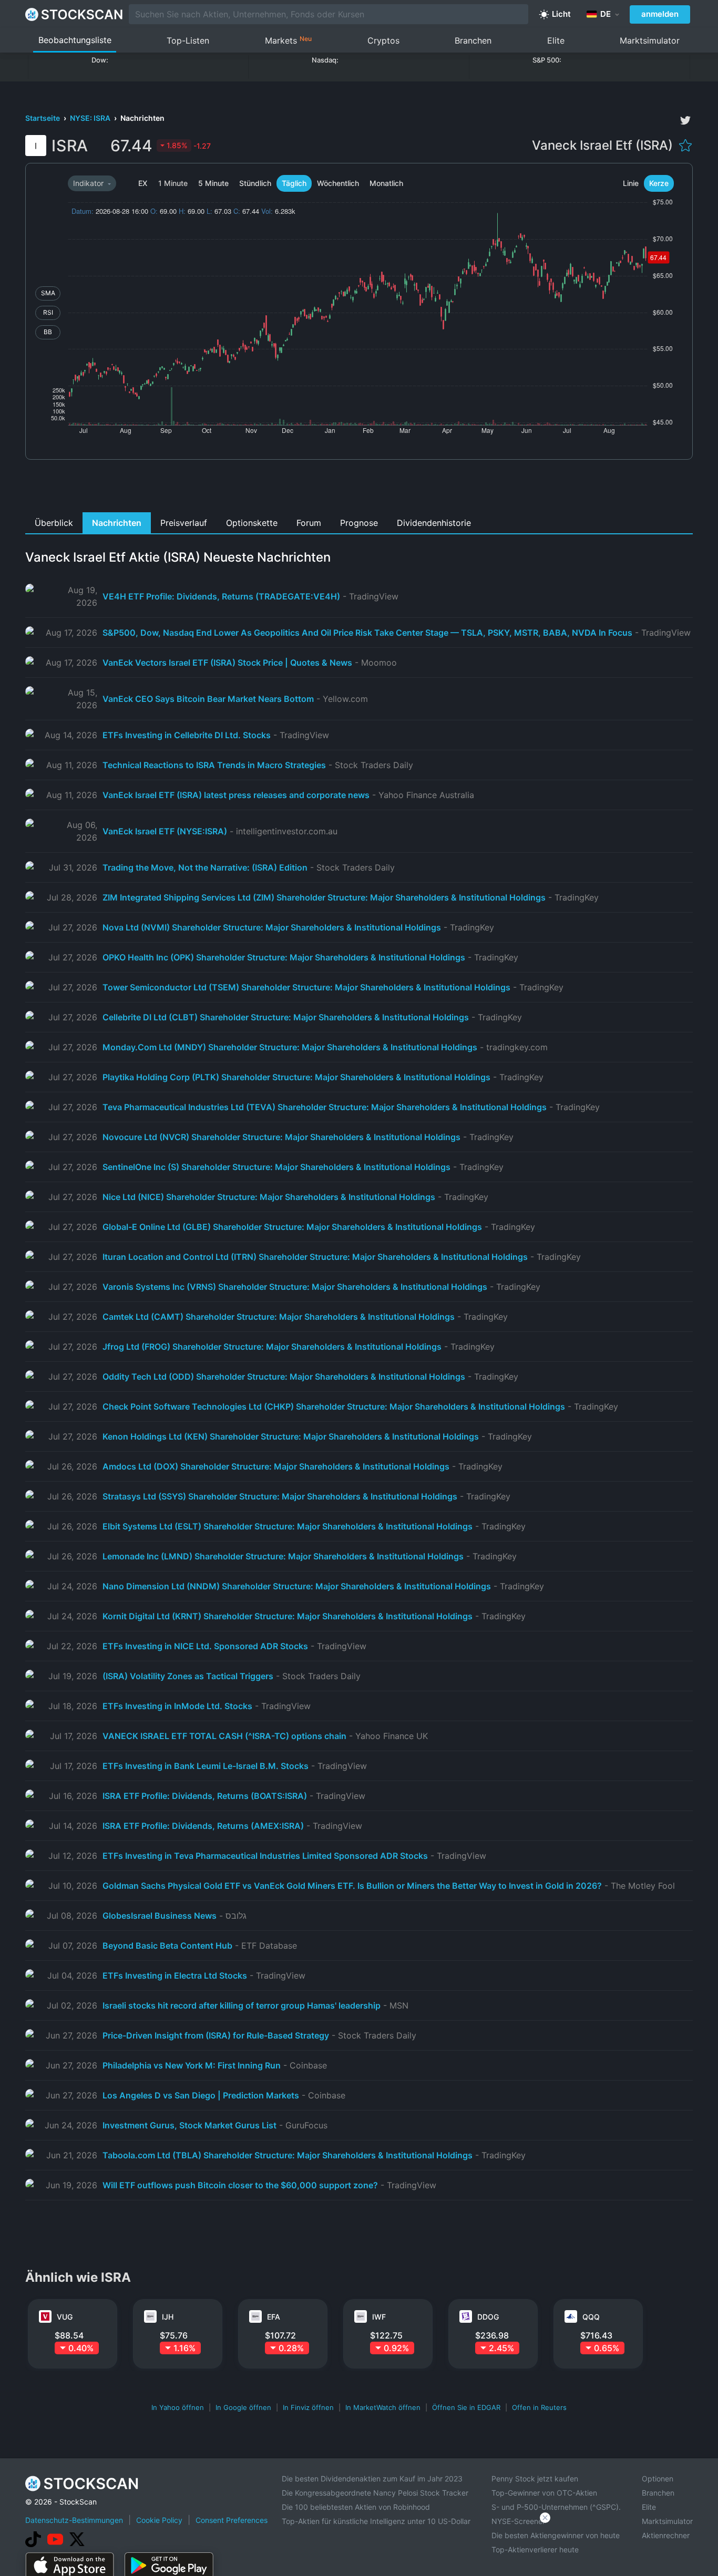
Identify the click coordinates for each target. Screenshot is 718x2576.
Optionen (658, 2479)
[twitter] (685, 120)
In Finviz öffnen (308, 2407)
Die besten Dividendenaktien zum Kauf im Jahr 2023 (372, 2479)
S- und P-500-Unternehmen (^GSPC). (556, 2507)
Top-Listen (188, 40)
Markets (288, 40)
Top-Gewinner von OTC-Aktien (544, 2493)
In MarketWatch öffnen (383, 2407)
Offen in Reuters (539, 2407)
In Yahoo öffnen (178, 2407)
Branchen (473, 40)
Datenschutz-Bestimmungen (74, 2520)
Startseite (43, 118)
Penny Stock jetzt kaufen (535, 2479)
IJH (168, 2317)
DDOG (488, 2317)
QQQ (591, 2317)
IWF (379, 2317)
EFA (274, 2317)
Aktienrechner (666, 2535)
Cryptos (383, 40)
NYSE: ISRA (91, 118)
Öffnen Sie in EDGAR (466, 2407)
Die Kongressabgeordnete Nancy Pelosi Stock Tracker (375, 2493)
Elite (556, 40)
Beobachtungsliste (75, 40)
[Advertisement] (359, 489)
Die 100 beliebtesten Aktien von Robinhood (356, 2507)
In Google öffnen (243, 2407)
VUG (65, 2317)
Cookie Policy (159, 2520)
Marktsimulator (650, 40)
